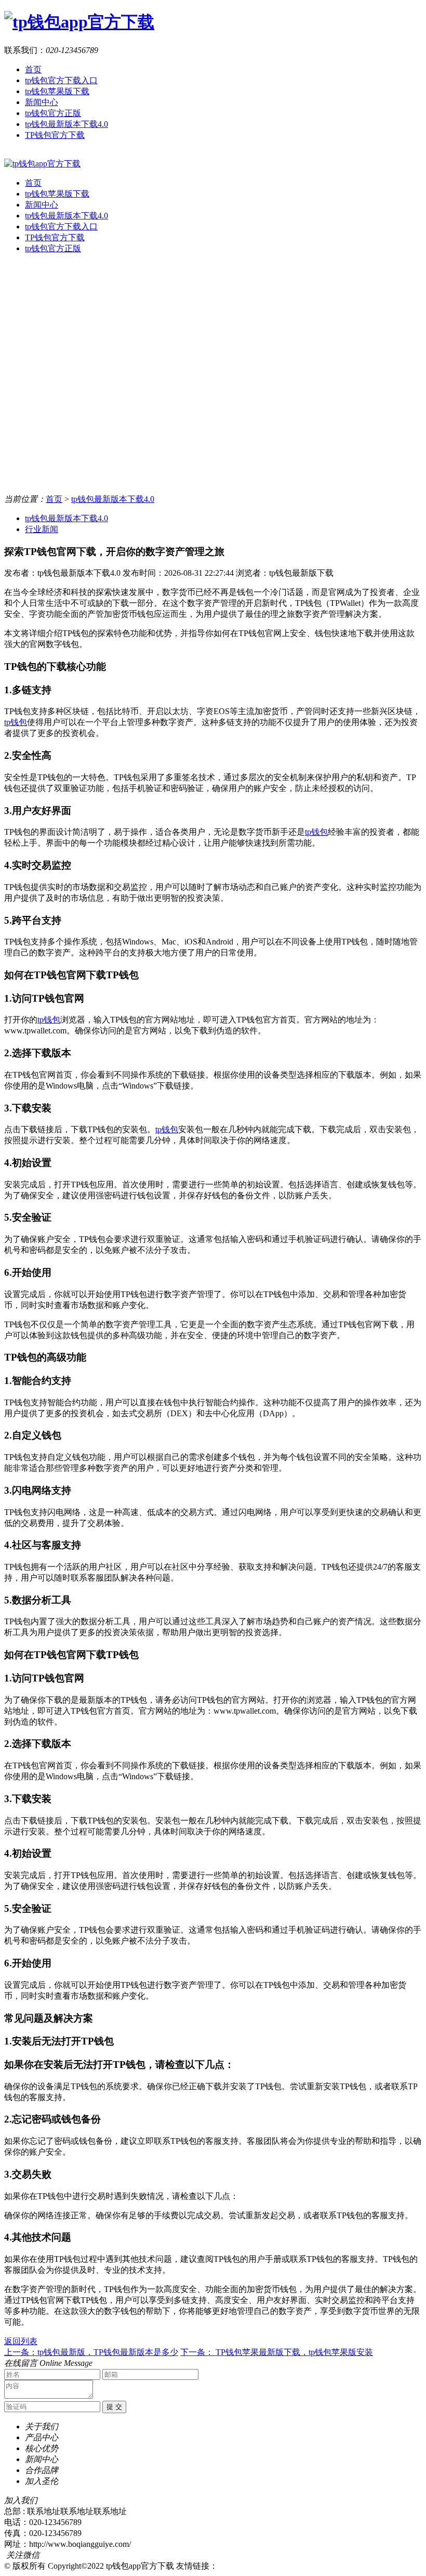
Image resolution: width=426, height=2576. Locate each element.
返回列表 (21, 2341)
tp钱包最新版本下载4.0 (66, 124)
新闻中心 (42, 102)
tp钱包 (16, 722)
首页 (33, 69)
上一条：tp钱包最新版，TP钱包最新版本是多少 (91, 2352)
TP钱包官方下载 (55, 135)
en (8, 154)
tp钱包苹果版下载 (57, 91)
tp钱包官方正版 (53, 113)
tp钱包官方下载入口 (61, 80)
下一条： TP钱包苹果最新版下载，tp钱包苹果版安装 (277, 2352)
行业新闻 (42, 529)
